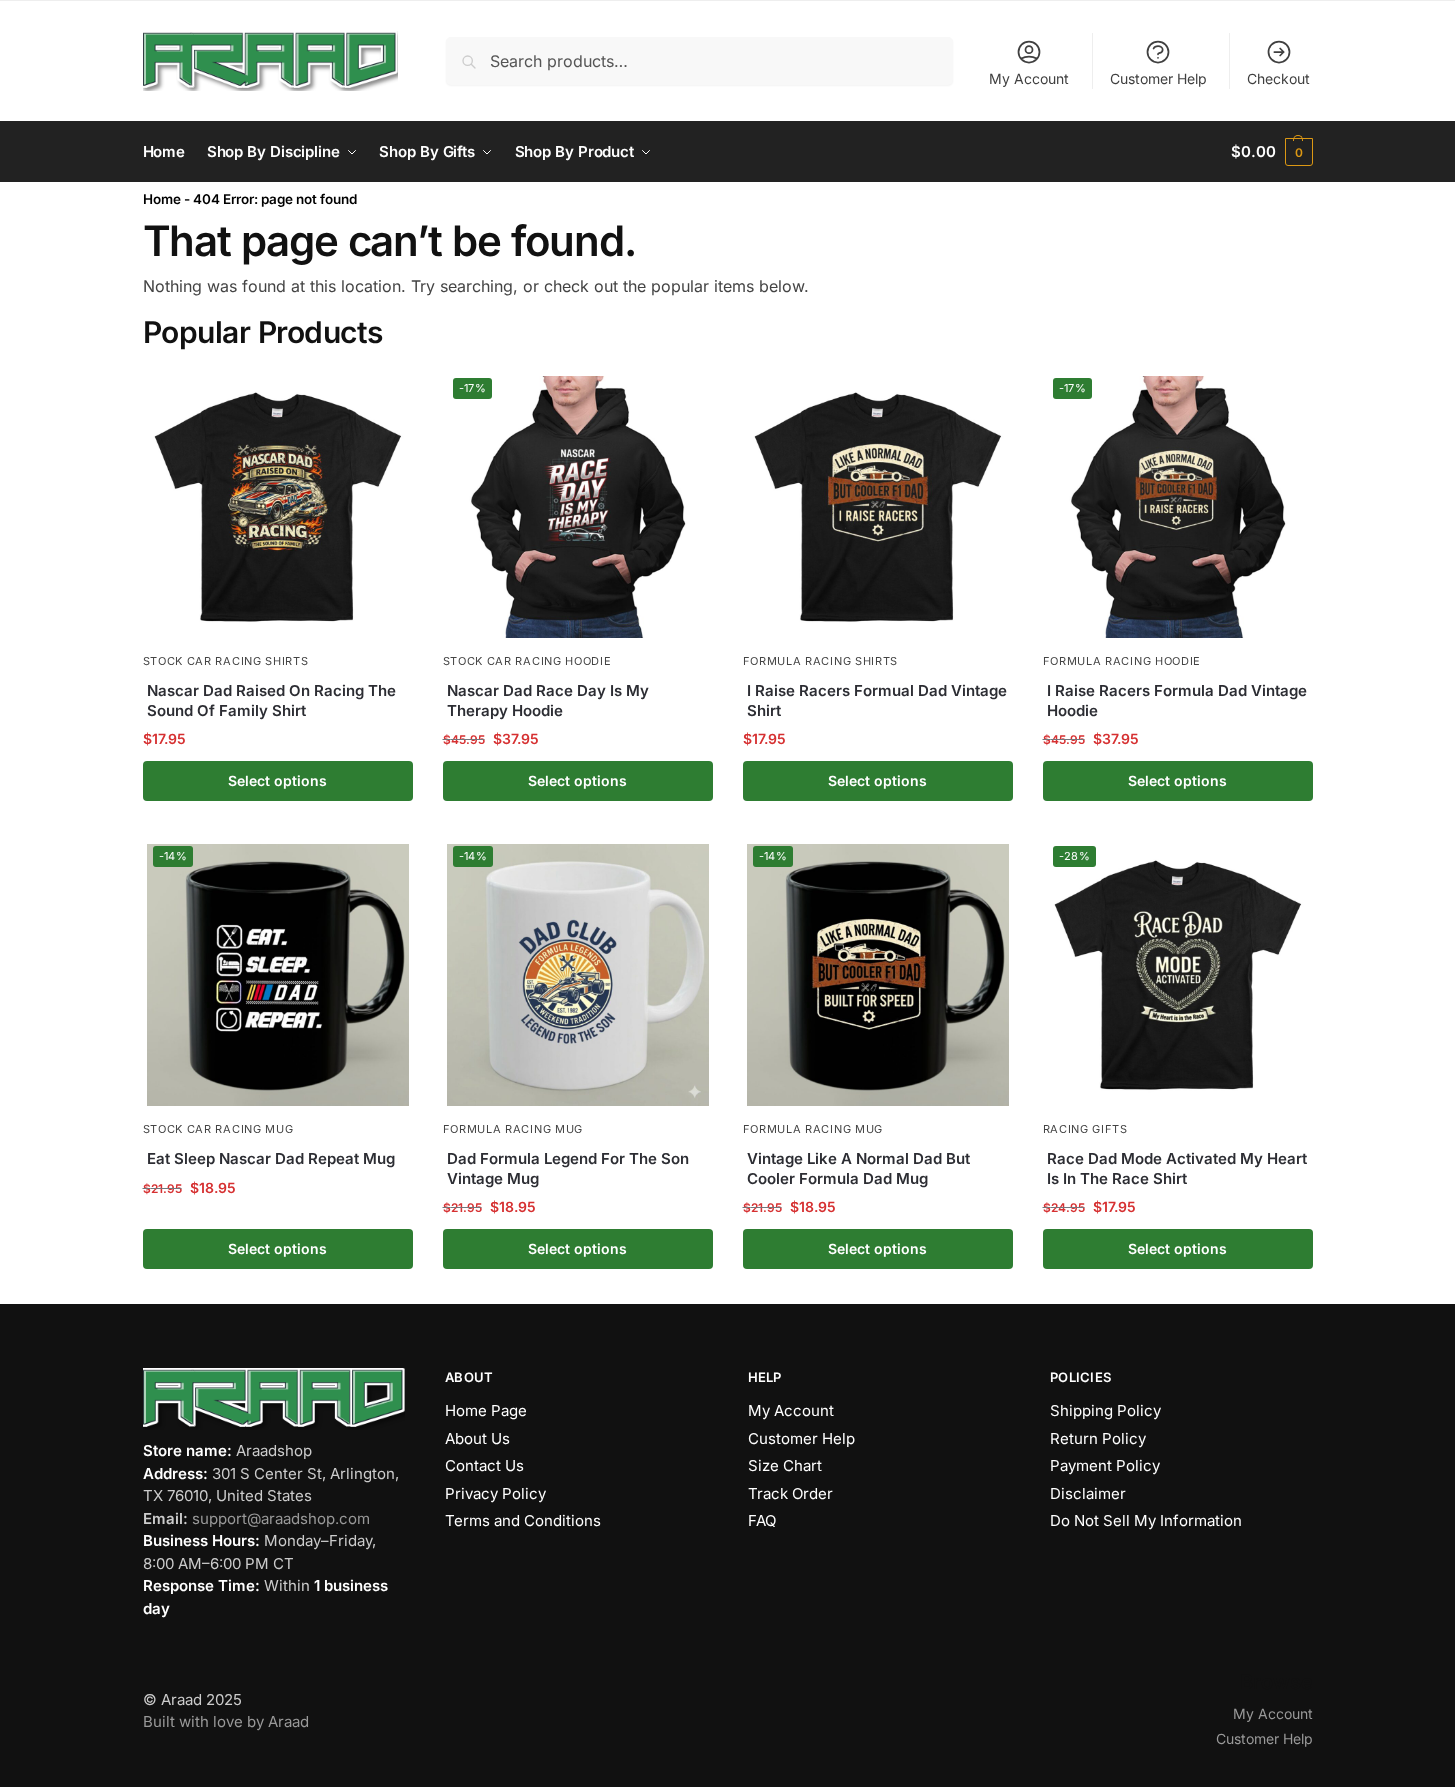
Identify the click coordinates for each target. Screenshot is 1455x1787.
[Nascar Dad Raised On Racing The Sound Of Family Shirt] (278, 505)
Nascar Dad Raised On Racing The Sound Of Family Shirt (271, 700)
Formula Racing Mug (513, 1129)
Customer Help (1158, 78)
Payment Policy (1105, 1465)
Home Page (486, 1410)
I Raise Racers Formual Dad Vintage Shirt (877, 700)
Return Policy (1098, 1438)
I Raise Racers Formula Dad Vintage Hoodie (1177, 700)
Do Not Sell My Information (1146, 1520)
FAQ (762, 1520)
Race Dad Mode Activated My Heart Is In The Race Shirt (1177, 1168)
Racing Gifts (1085, 1129)
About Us (477, 1438)
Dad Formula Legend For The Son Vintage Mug (568, 1168)
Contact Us (484, 1465)
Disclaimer (1088, 1493)
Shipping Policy (1105, 1410)
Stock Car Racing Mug (218, 1129)
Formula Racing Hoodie (1122, 661)
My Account (1029, 78)
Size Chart (785, 1465)
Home (162, 199)
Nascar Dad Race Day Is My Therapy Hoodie (548, 700)
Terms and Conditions (523, 1520)
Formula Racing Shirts (821, 661)
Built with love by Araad (226, 1721)
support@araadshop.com (281, 1518)
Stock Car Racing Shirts (226, 661)
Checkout (1278, 78)
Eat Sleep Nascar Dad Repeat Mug (271, 1158)
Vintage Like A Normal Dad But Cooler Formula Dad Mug (858, 1168)
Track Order (790, 1493)
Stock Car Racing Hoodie (527, 661)
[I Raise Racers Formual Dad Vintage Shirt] (878, 505)
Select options (277, 780)
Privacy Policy (495, 1493)
